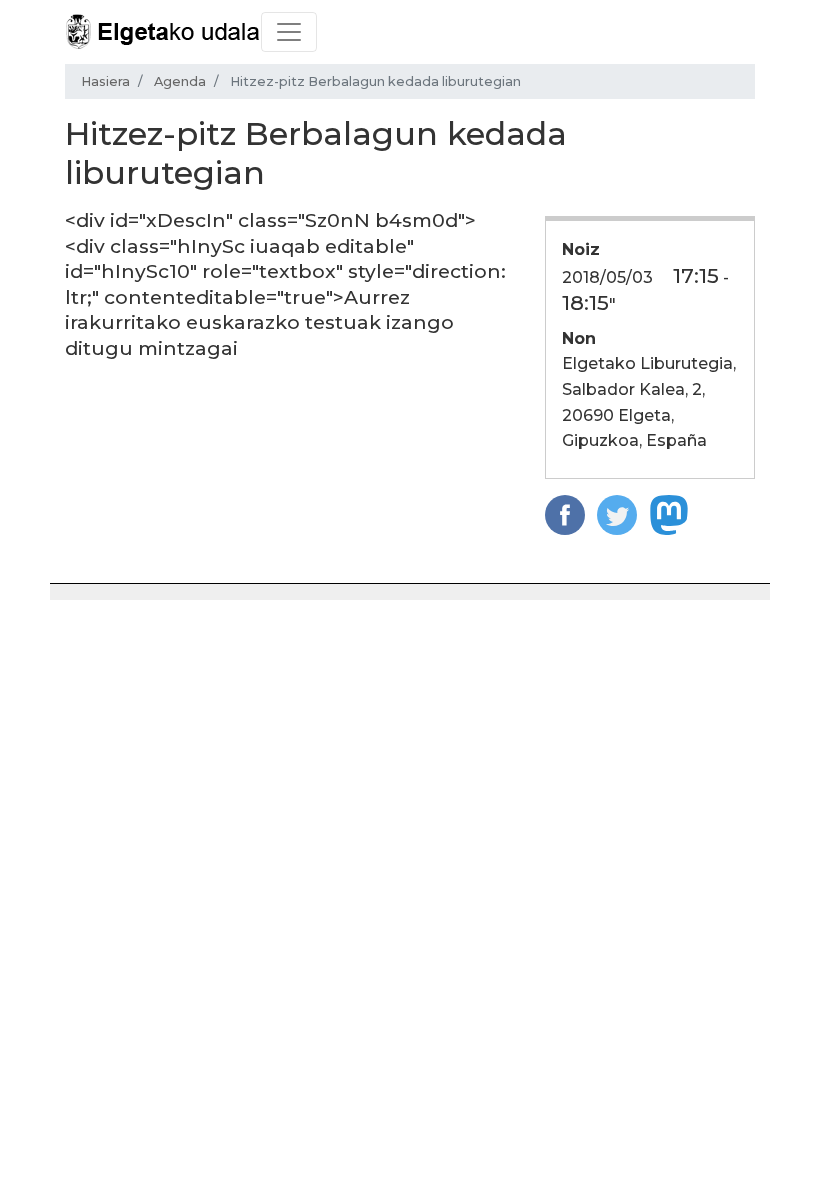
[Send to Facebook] (565, 513)
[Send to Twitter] (617, 513)
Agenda (180, 81)
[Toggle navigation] (289, 32)
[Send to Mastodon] (669, 513)
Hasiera (105, 81)
